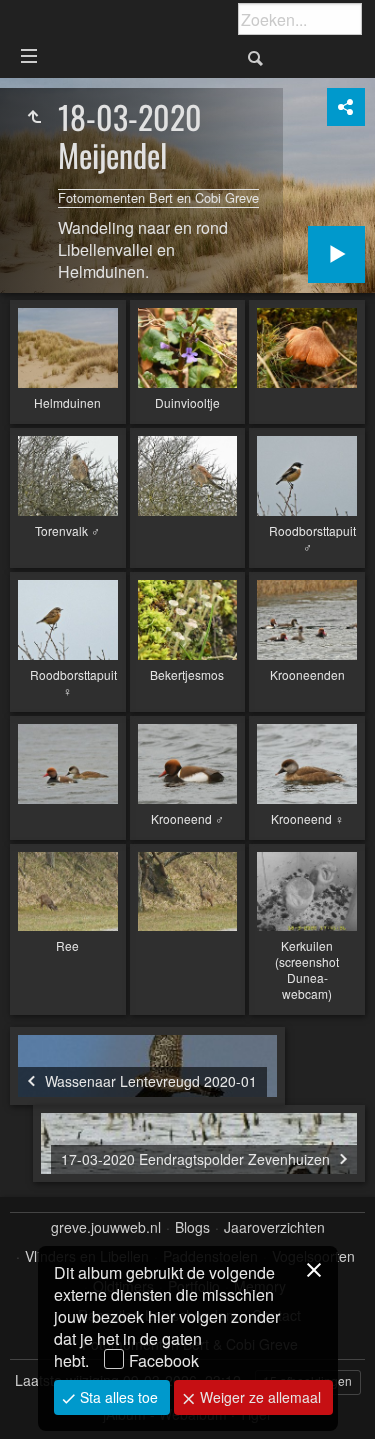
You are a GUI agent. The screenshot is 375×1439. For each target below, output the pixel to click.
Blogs (192, 1227)
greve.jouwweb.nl (106, 1227)
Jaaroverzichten (274, 1227)
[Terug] (34, 117)
